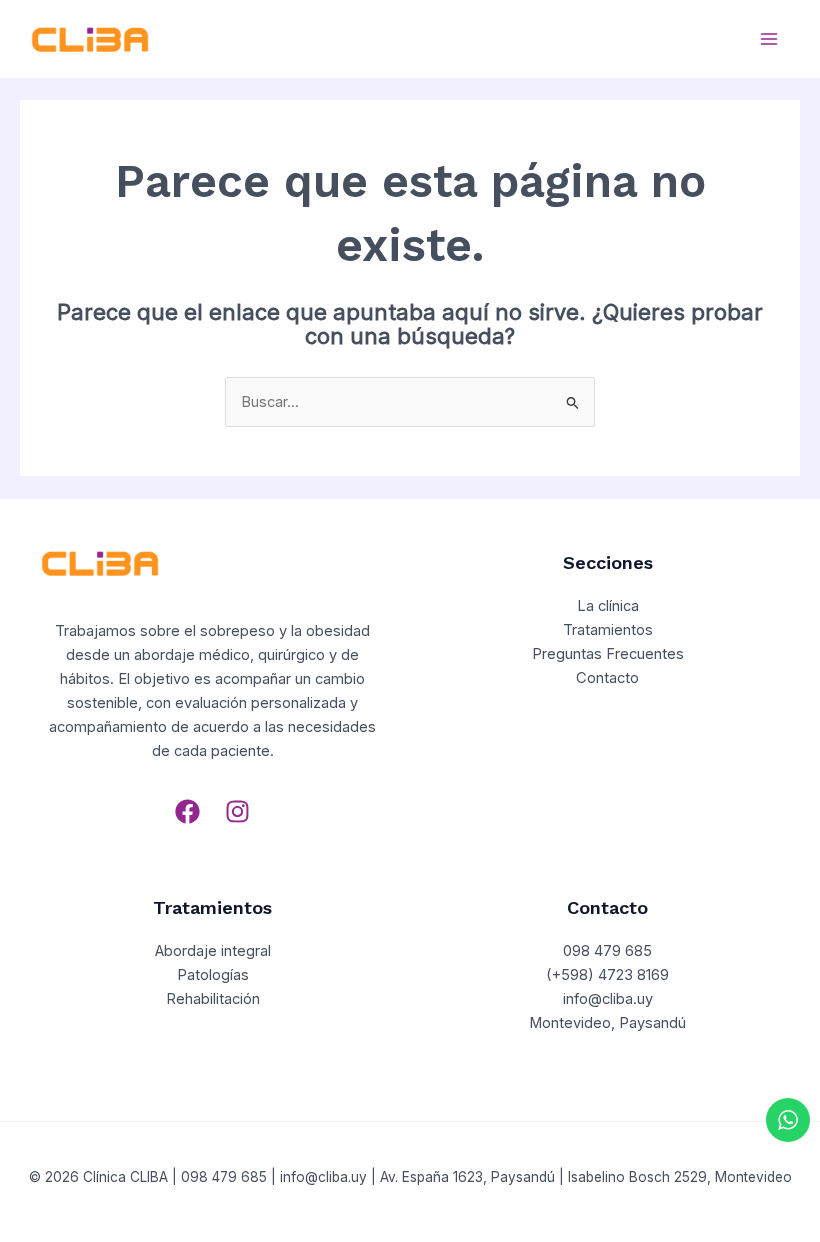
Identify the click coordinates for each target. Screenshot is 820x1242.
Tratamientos (608, 630)
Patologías (213, 975)
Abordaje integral (213, 951)
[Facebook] (187, 811)
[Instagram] (237, 811)
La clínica (608, 606)
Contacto (607, 678)
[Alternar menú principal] (769, 39)
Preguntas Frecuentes (608, 654)
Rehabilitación (213, 999)
